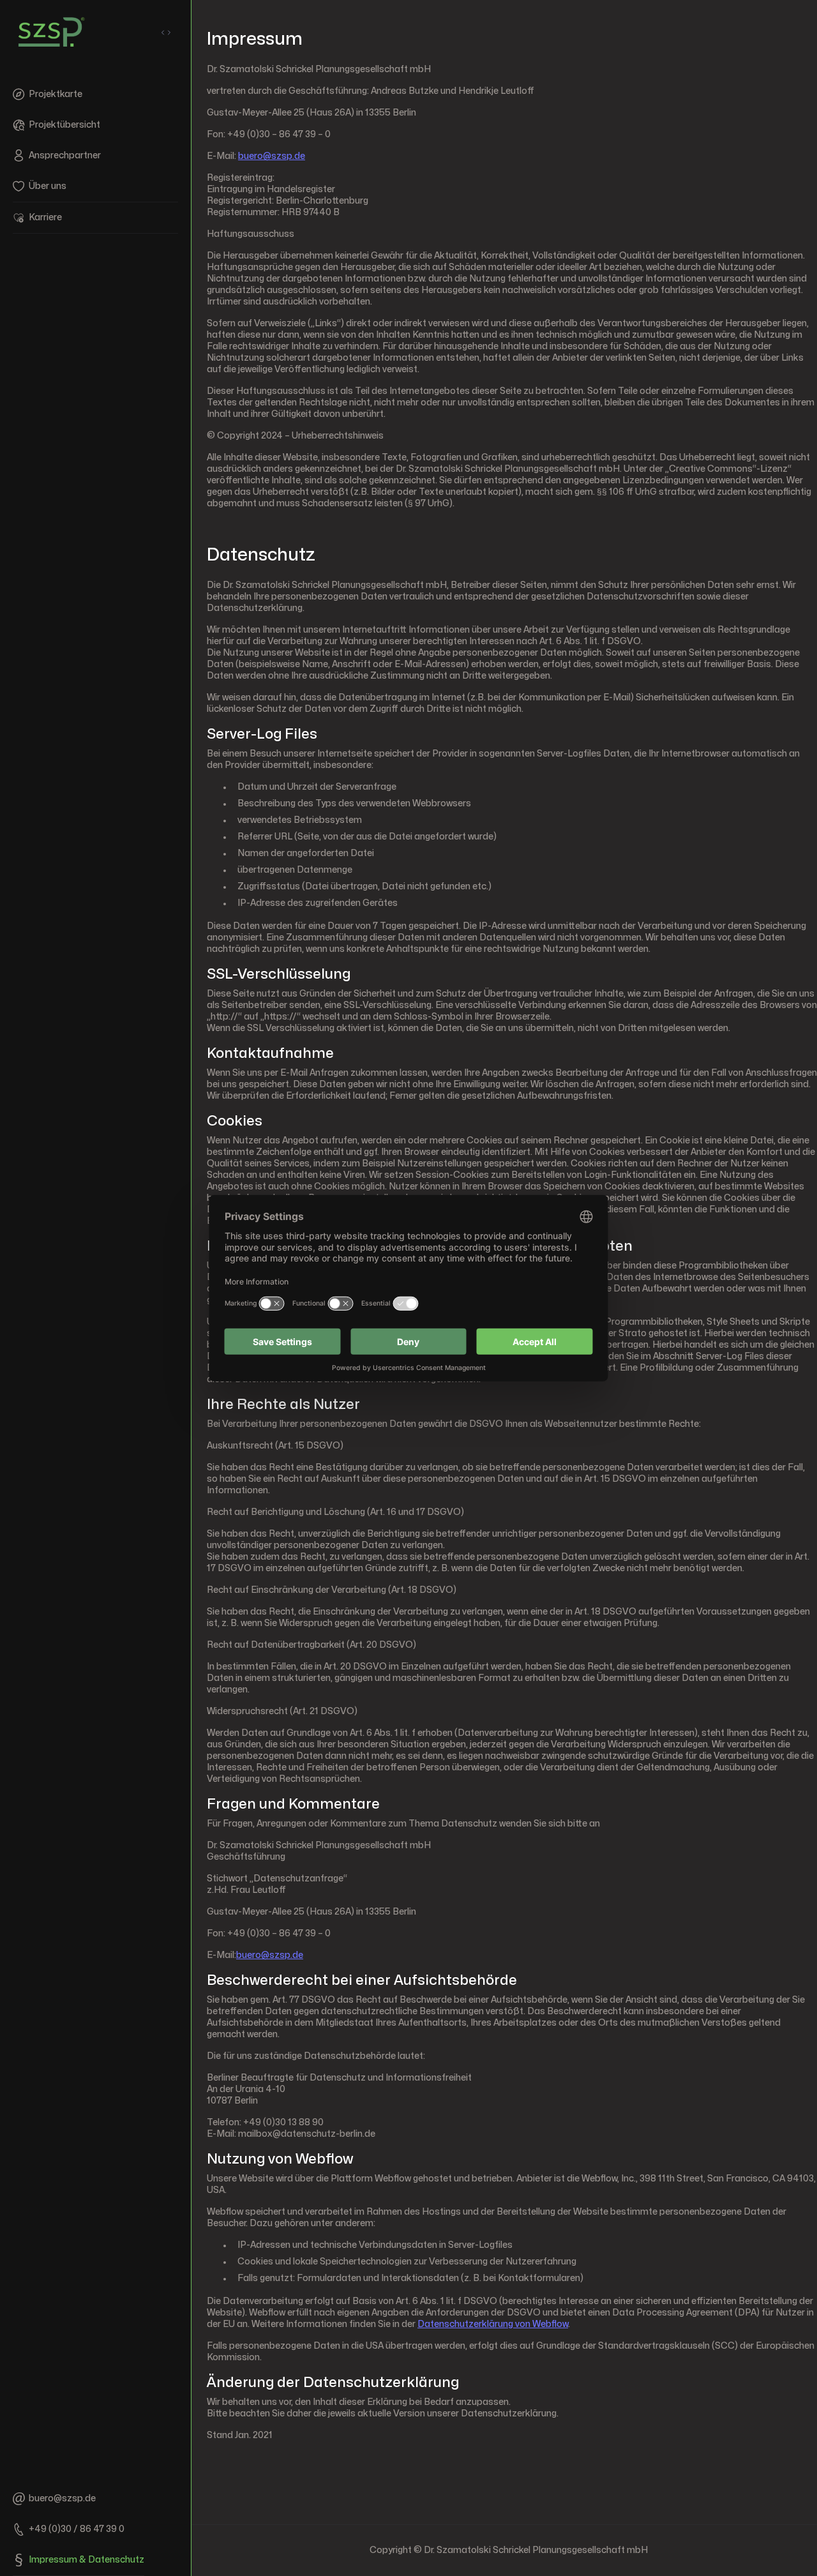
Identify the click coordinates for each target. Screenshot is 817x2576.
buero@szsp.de (272, 156)
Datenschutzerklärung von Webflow (493, 2324)
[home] (51, 32)
